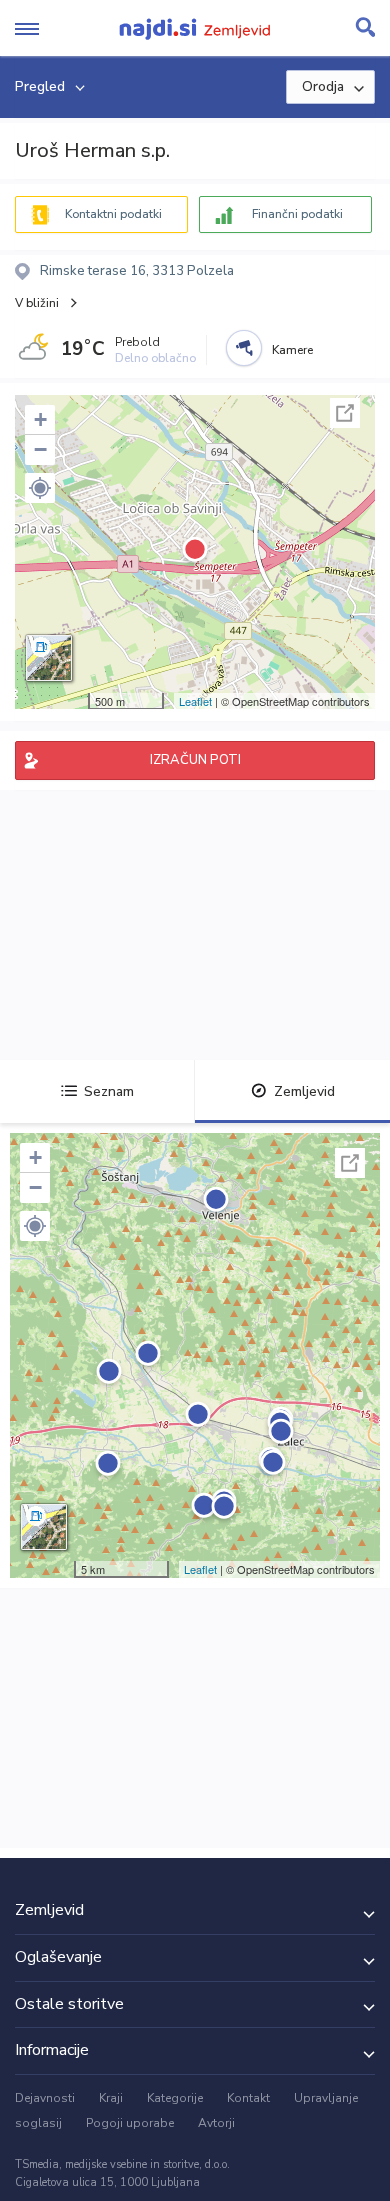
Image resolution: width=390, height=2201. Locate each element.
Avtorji (216, 2123)
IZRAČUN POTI (195, 760)
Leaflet (195, 701)
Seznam (109, 1091)
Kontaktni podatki (113, 214)
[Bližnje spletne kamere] (244, 348)
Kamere (292, 350)
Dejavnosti (45, 2098)
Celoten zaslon (345, 413)
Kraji (111, 2098)
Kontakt (248, 2098)
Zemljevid (304, 1091)
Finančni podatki (297, 214)
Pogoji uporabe (130, 2123)
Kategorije (175, 2098)
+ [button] (40, 419)
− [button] (40, 449)
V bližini (37, 303)
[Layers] (49, 658)
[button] (40, 488)
